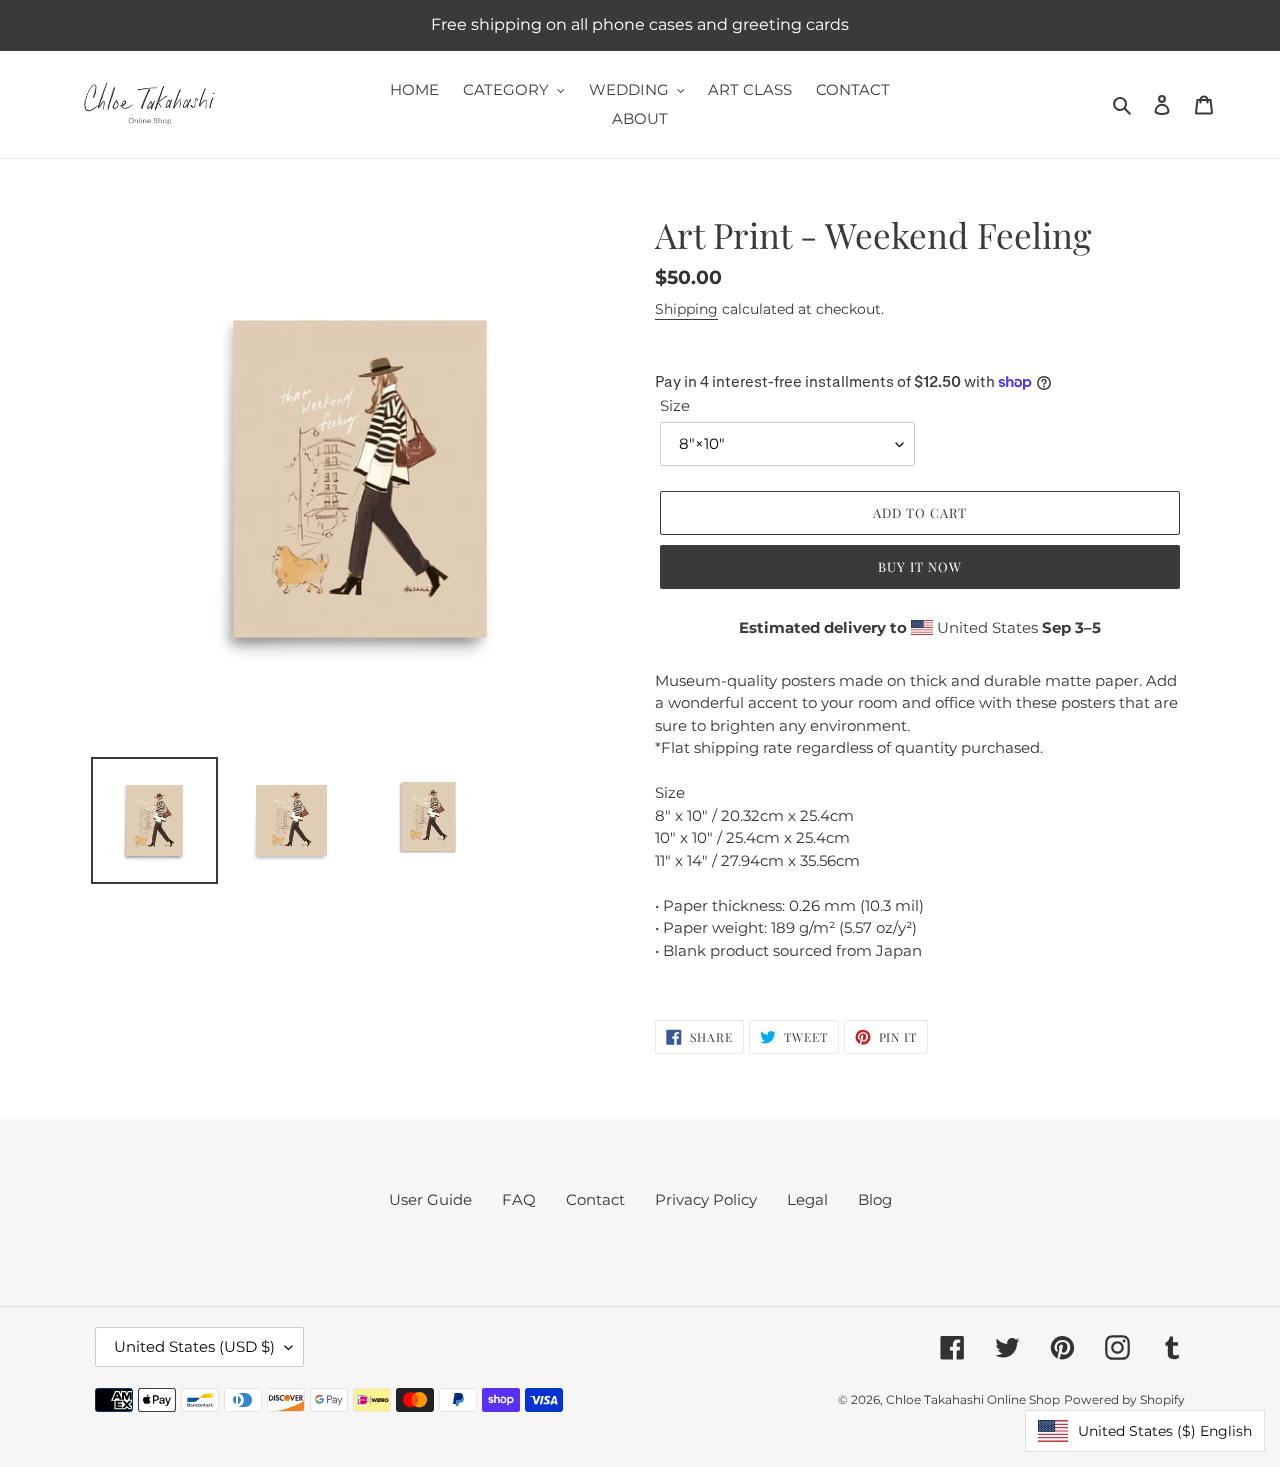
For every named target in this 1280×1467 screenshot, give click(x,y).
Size (675, 405)
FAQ (519, 1199)
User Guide (430, 1199)
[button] (1145, 1431)
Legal (807, 1199)
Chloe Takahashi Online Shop (973, 1399)
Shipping (686, 309)
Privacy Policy (706, 1199)
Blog (875, 1199)
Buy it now (920, 566)
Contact (595, 1199)
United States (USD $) (194, 1346)
